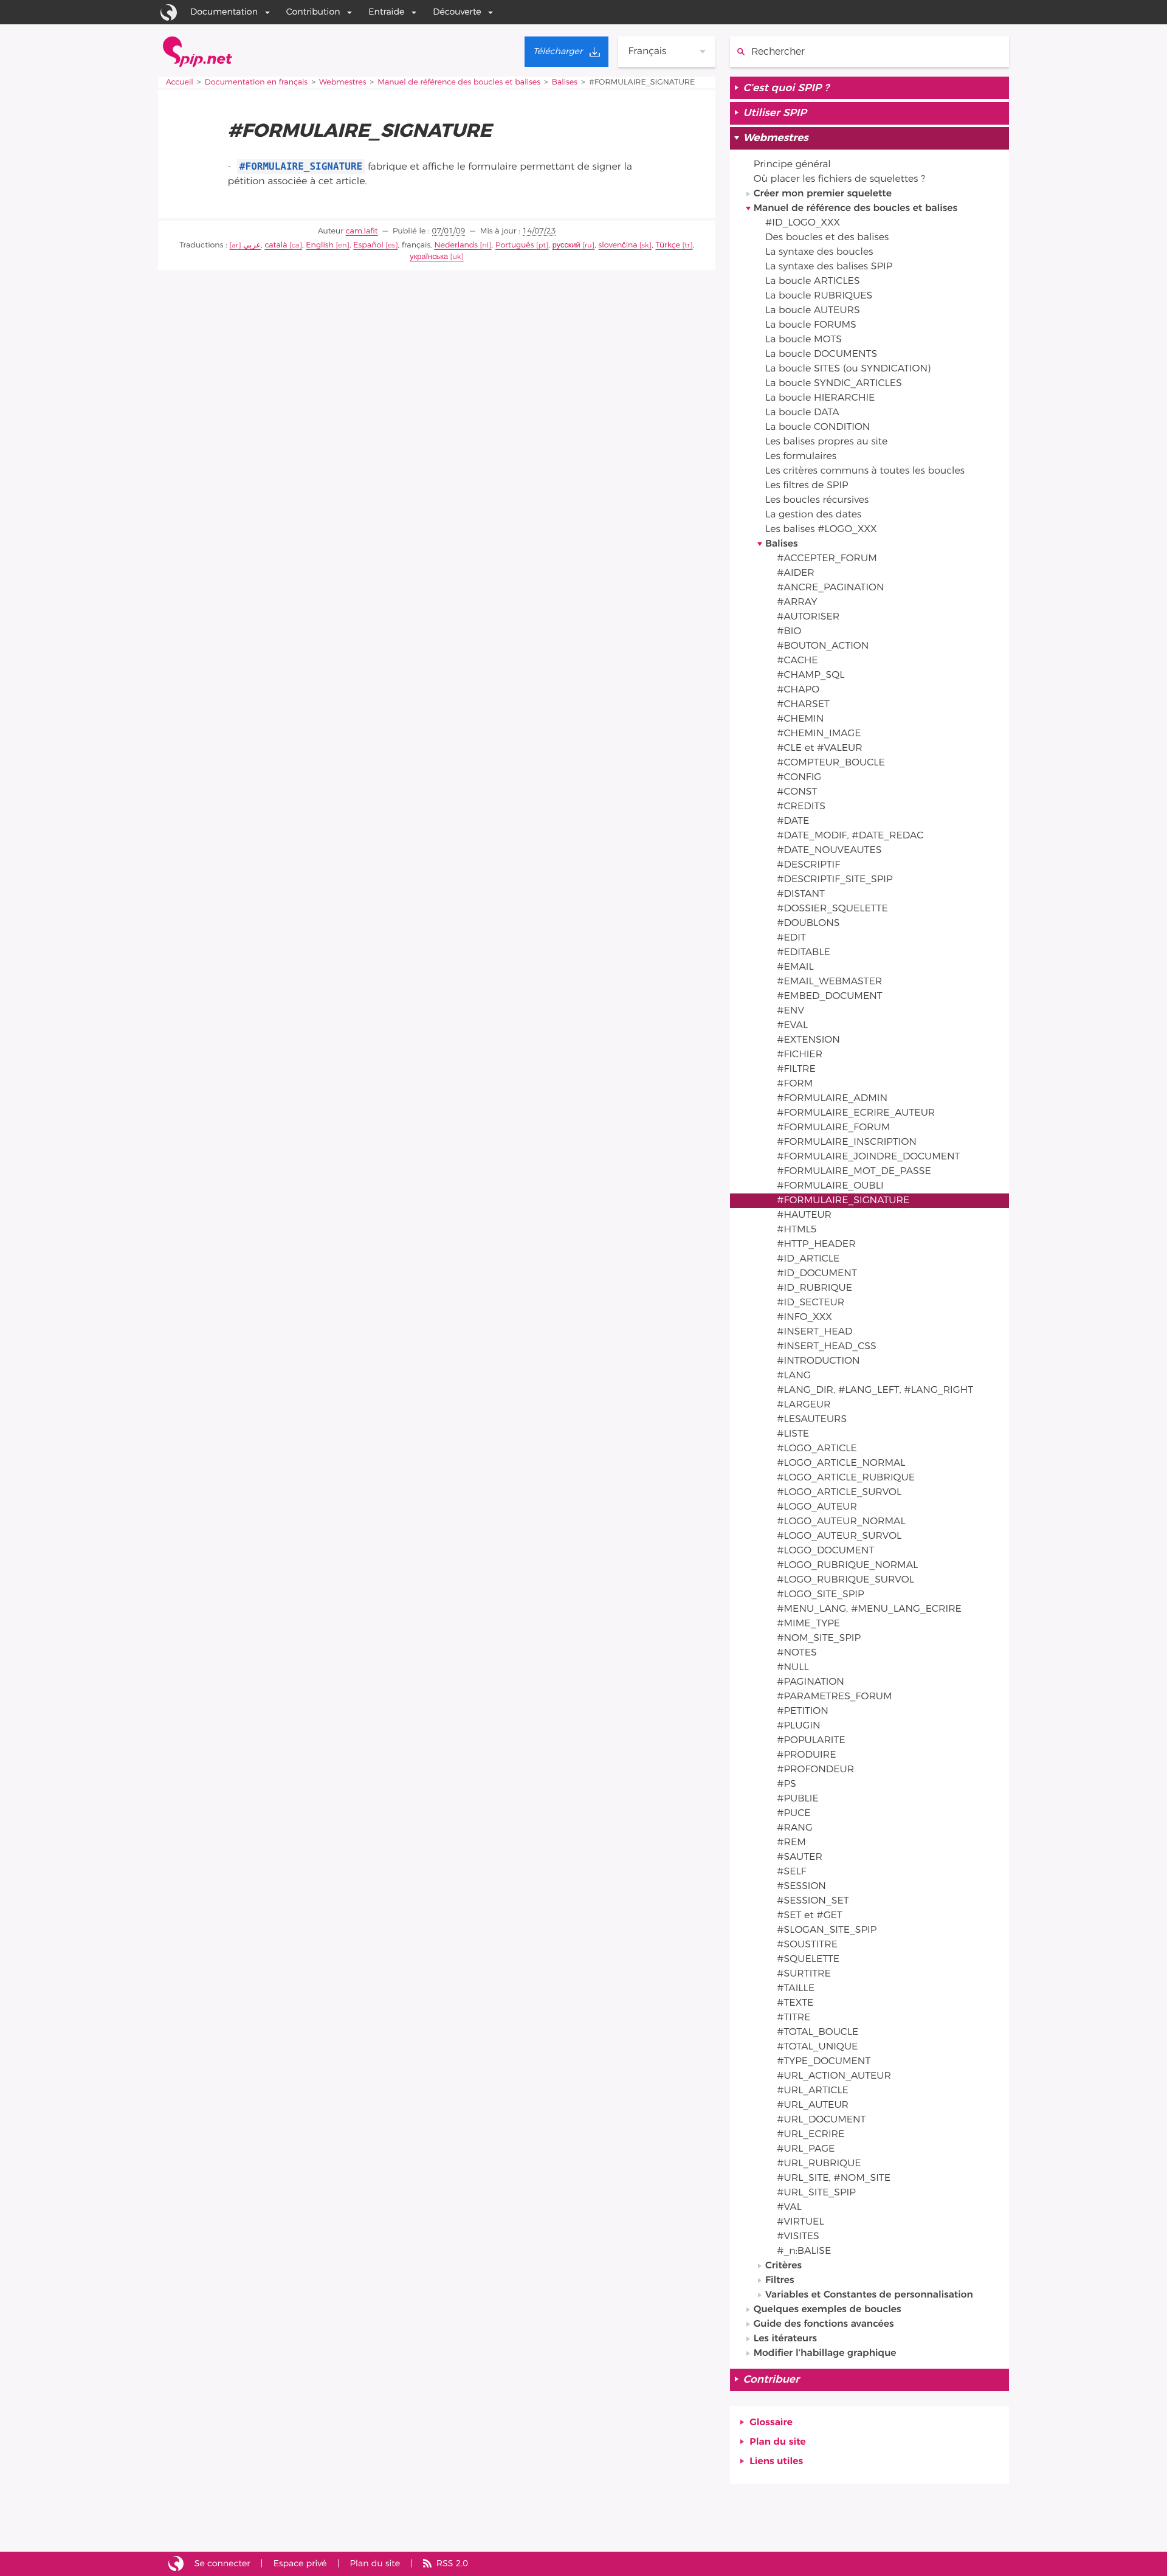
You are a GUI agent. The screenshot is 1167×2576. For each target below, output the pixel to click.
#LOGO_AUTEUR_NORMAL (841, 1522)
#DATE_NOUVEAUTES (829, 851)
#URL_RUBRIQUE (819, 2164)
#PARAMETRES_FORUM (834, 1697)
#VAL (789, 2208)
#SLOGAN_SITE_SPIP (827, 1930)
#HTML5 (797, 1230)
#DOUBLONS (808, 924)
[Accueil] (198, 52)
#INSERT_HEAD (814, 1332)
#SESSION (801, 1887)
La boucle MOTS (804, 340)
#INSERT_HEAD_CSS (827, 1347)
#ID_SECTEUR (811, 1303)
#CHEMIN (800, 719)
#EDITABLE (804, 953)
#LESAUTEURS (812, 1420)
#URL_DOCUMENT (821, 2120)
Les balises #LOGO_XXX (821, 530)
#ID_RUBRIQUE (814, 1288)
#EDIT (791, 938)
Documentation (224, 12)
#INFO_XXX (804, 1317)
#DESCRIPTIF (808, 865)
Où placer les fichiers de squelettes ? (839, 179)
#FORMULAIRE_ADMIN (832, 1099)
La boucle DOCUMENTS (821, 354)
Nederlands (456, 245)
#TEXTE (795, 2003)
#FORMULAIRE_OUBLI (830, 1186)
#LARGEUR (804, 1405)
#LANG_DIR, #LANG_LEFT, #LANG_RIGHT (875, 1390)
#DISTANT (801, 894)
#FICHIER (800, 1055)
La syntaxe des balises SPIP (829, 267)
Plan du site (777, 2442)
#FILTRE (796, 1069)
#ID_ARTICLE (808, 1259)
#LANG (794, 1376)
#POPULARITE (811, 1741)
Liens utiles (776, 2462)
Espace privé (300, 2564)
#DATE (793, 821)
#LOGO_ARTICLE (817, 1449)
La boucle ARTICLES (813, 281)
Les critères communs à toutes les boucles (865, 471)
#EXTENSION (808, 1040)
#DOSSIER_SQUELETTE (832, 909)
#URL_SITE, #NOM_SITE (834, 2178)
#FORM (795, 1084)
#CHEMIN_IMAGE (819, 734)
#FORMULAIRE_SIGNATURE (843, 1201)
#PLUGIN (798, 1726)
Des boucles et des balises (827, 238)
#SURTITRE (804, 1974)
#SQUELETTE (808, 1960)
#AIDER (796, 573)
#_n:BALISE (804, 2251)
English (320, 245)
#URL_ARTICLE (813, 2091)
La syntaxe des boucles (819, 252)
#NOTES (797, 1653)
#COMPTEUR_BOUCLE (831, 763)
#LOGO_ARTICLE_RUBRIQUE (846, 1478)
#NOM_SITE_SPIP (819, 1638)
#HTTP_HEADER (816, 1245)
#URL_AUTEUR (813, 2105)
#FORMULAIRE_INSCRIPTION (847, 1142)
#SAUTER (800, 1857)
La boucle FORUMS (811, 325)
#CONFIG (799, 778)
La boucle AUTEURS (813, 311)
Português (515, 245)
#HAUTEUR (804, 1215)
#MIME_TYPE (808, 1624)
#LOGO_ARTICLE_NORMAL (841, 1463)
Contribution (313, 12)
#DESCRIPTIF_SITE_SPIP (835, 880)
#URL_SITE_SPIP (816, 2193)
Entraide (386, 12)
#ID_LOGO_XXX (803, 223)
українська (429, 257)
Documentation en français (256, 82)
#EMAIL (795, 967)
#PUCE (794, 1814)
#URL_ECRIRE (811, 2135)
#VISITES (798, 2237)
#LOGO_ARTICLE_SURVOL (839, 1493)
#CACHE (797, 661)
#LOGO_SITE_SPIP (820, 1595)
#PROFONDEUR (815, 1770)
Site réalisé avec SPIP (176, 2564)
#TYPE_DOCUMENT (824, 2062)
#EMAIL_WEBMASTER (829, 982)
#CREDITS (801, 807)
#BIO (789, 632)
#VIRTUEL (800, 2222)
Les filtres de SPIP (807, 486)
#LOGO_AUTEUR (817, 1507)
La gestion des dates (813, 515)
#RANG (795, 1828)
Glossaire (771, 2423)
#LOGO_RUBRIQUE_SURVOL (845, 1580)
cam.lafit (362, 231)
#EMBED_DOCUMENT (830, 996)
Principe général (792, 165)
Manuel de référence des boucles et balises (459, 82)
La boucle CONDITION (818, 427)
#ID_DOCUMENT (817, 1274)
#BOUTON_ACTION (823, 646)
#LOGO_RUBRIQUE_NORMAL (847, 1566)
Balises (565, 82)
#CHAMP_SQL (811, 675)
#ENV (790, 1011)
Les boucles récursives (817, 500)
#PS (787, 1784)
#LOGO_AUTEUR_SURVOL (839, 1536)
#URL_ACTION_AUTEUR (834, 2076)
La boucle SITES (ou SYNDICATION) (848, 369)
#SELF (791, 1872)
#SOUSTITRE (807, 1945)
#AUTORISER (808, 617)
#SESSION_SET (813, 1901)
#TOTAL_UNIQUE (817, 2047)
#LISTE (793, 1434)
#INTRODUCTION (818, 1361)
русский (566, 245)
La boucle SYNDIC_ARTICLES (834, 384)
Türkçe (668, 245)
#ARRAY (797, 603)
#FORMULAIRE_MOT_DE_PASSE (854, 1172)
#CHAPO (798, 690)
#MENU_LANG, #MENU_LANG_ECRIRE (869, 1609)
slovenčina (618, 245)
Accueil (180, 82)
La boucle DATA (802, 413)
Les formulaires (801, 457)
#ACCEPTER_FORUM (827, 559)
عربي (252, 245)
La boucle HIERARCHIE (820, 398)
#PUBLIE (798, 1799)
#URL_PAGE (806, 2149)
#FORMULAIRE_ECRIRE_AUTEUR (856, 1113)
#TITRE (793, 2018)
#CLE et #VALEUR (820, 748)
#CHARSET (803, 705)
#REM (791, 1843)
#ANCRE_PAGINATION (830, 588)
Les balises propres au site (826, 442)
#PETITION (803, 1711)
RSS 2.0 (452, 2564)
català (276, 245)
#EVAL (792, 1026)
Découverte (457, 12)
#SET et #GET (810, 1916)
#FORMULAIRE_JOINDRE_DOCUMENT (868, 1157)
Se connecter (222, 2564)
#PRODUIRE (806, 1755)
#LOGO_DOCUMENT (825, 1551)
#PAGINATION (811, 1682)
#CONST (797, 792)
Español (368, 245)
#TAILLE (796, 1989)
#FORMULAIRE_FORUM (833, 1128)
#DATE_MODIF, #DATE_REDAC (850, 836)
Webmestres (343, 82)
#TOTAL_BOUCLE (818, 2032)
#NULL (793, 1668)
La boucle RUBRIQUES (819, 296)
